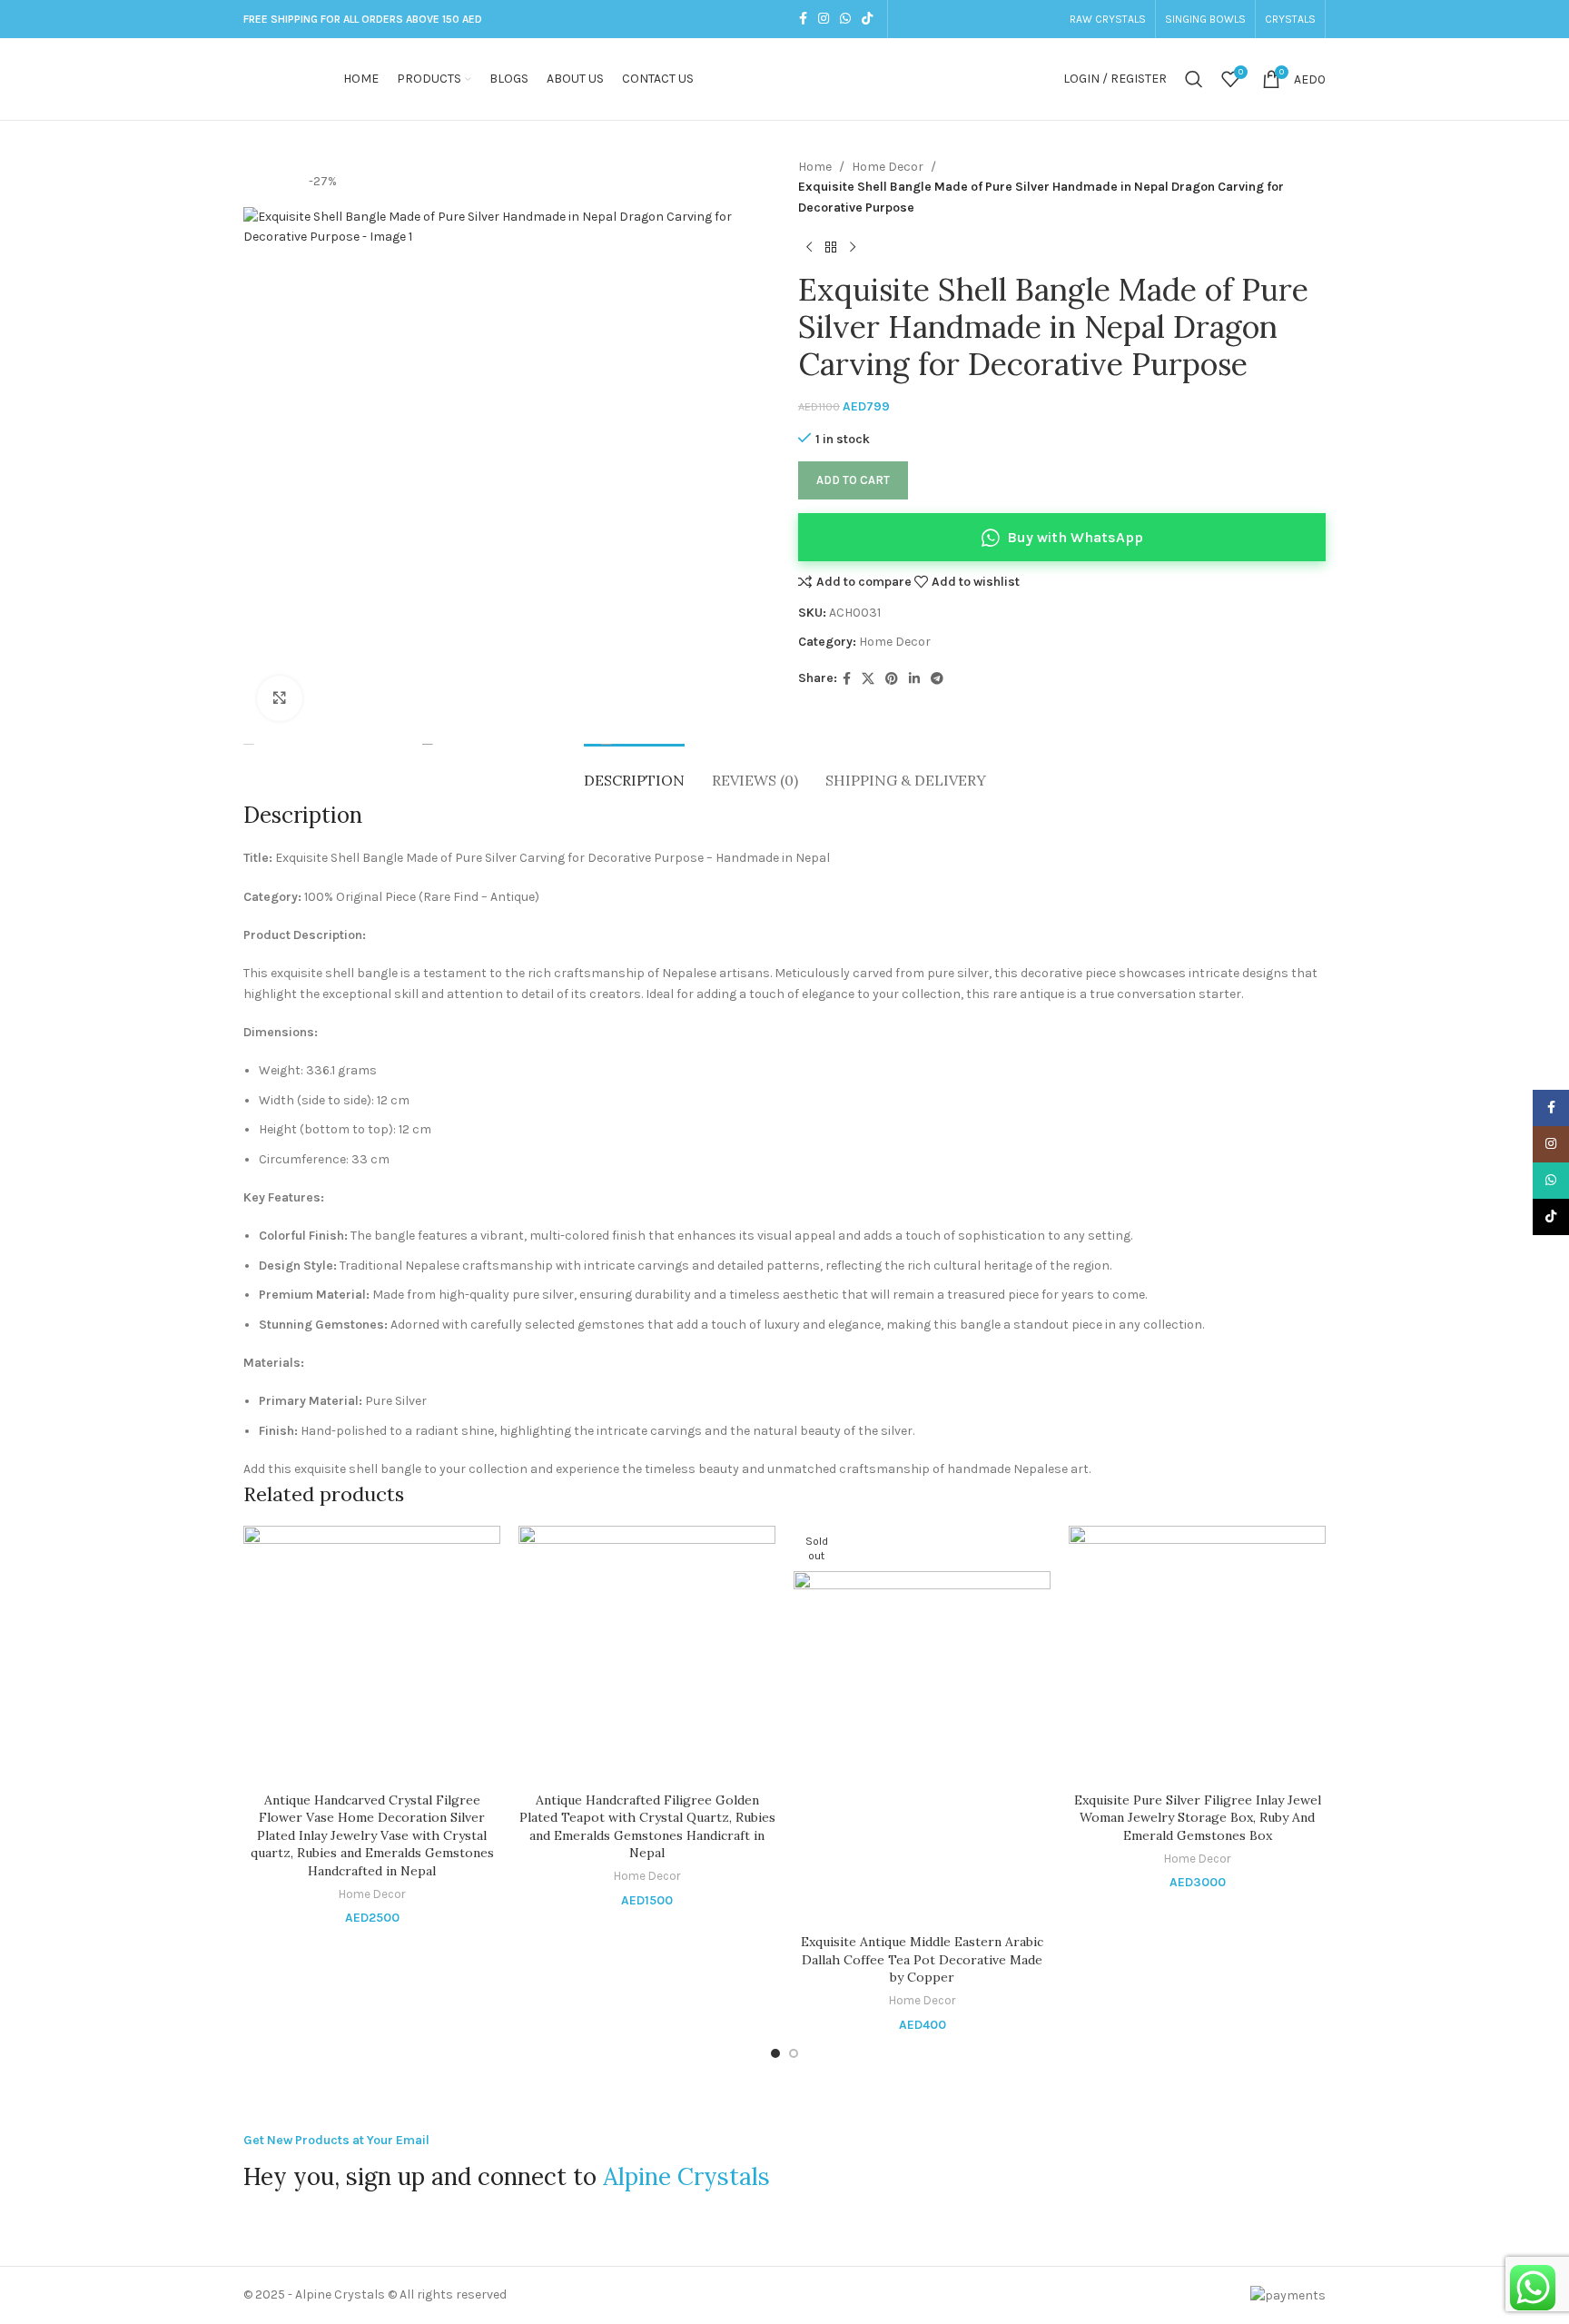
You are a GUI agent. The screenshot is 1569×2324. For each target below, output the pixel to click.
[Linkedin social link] (914, 679)
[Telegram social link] (937, 679)
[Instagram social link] (824, 19)
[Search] (1194, 79)
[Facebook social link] (803, 19)
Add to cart (853, 480)
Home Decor (888, 167)
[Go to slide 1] (775, 2053)
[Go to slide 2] (794, 2053)
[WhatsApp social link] (845, 19)
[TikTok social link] (867, 19)
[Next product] (853, 247)
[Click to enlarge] (280, 698)
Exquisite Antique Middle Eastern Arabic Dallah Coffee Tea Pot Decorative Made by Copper (922, 1959)
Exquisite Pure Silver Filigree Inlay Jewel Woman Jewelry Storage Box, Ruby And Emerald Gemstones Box (1198, 1818)
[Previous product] (809, 247)
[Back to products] (831, 247)
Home (815, 167)
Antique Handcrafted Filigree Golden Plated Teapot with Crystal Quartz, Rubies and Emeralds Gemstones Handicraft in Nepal (647, 1827)
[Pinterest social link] (892, 679)
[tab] (634, 771)
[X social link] (868, 679)
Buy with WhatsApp (1075, 537)
